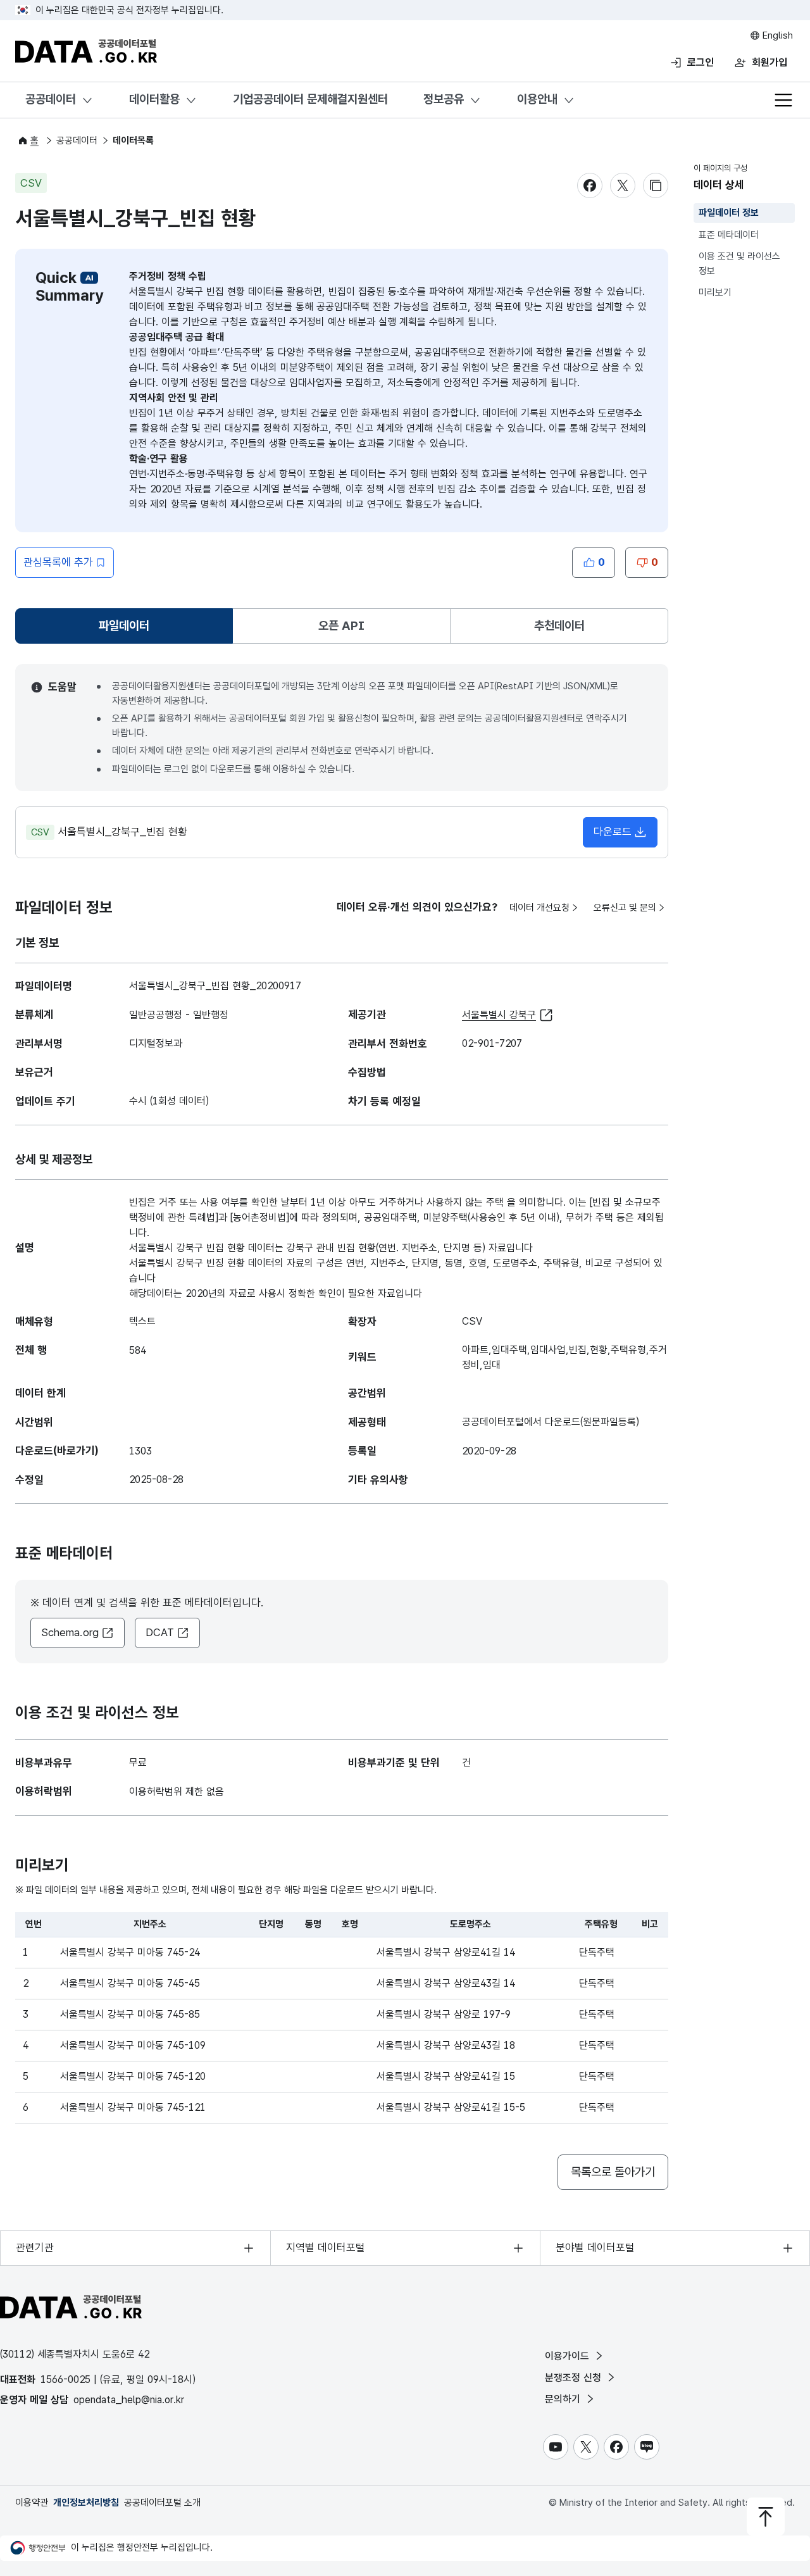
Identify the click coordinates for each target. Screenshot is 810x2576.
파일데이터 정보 (729, 213)
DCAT (160, 1632)
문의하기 (564, 2399)
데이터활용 (154, 99)
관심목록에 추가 (58, 562)
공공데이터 (51, 99)
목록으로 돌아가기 (613, 2172)
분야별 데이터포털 (595, 2248)
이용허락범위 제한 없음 (177, 1791)
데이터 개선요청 (539, 908)
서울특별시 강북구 (499, 1015)
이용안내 (537, 99)
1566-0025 (65, 2379)
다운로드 (613, 832)
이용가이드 (569, 2356)
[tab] (124, 626)
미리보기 (715, 292)
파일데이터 (127, 630)
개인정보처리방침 (86, 2503)
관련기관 (35, 2248)
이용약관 (32, 2503)
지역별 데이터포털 (326, 2248)
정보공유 (444, 99)
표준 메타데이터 (729, 235)
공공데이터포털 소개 (162, 2503)
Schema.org (70, 1632)
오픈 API (341, 626)
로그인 (701, 62)
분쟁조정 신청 (575, 2378)
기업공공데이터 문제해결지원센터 (310, 99)
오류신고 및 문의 (625, 908)
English (776, 35)
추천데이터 (559, 626)
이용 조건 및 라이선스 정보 (739, 264)
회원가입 (769, 62)
